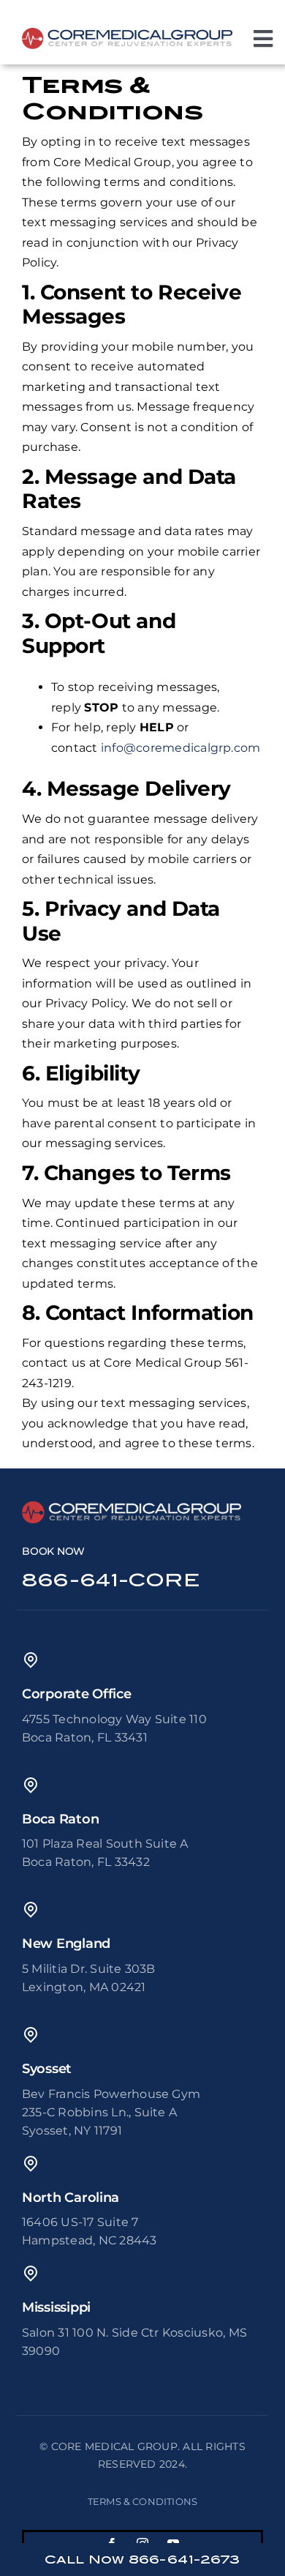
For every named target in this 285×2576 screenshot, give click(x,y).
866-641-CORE (111, 1580)
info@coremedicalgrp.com (181, 748)
